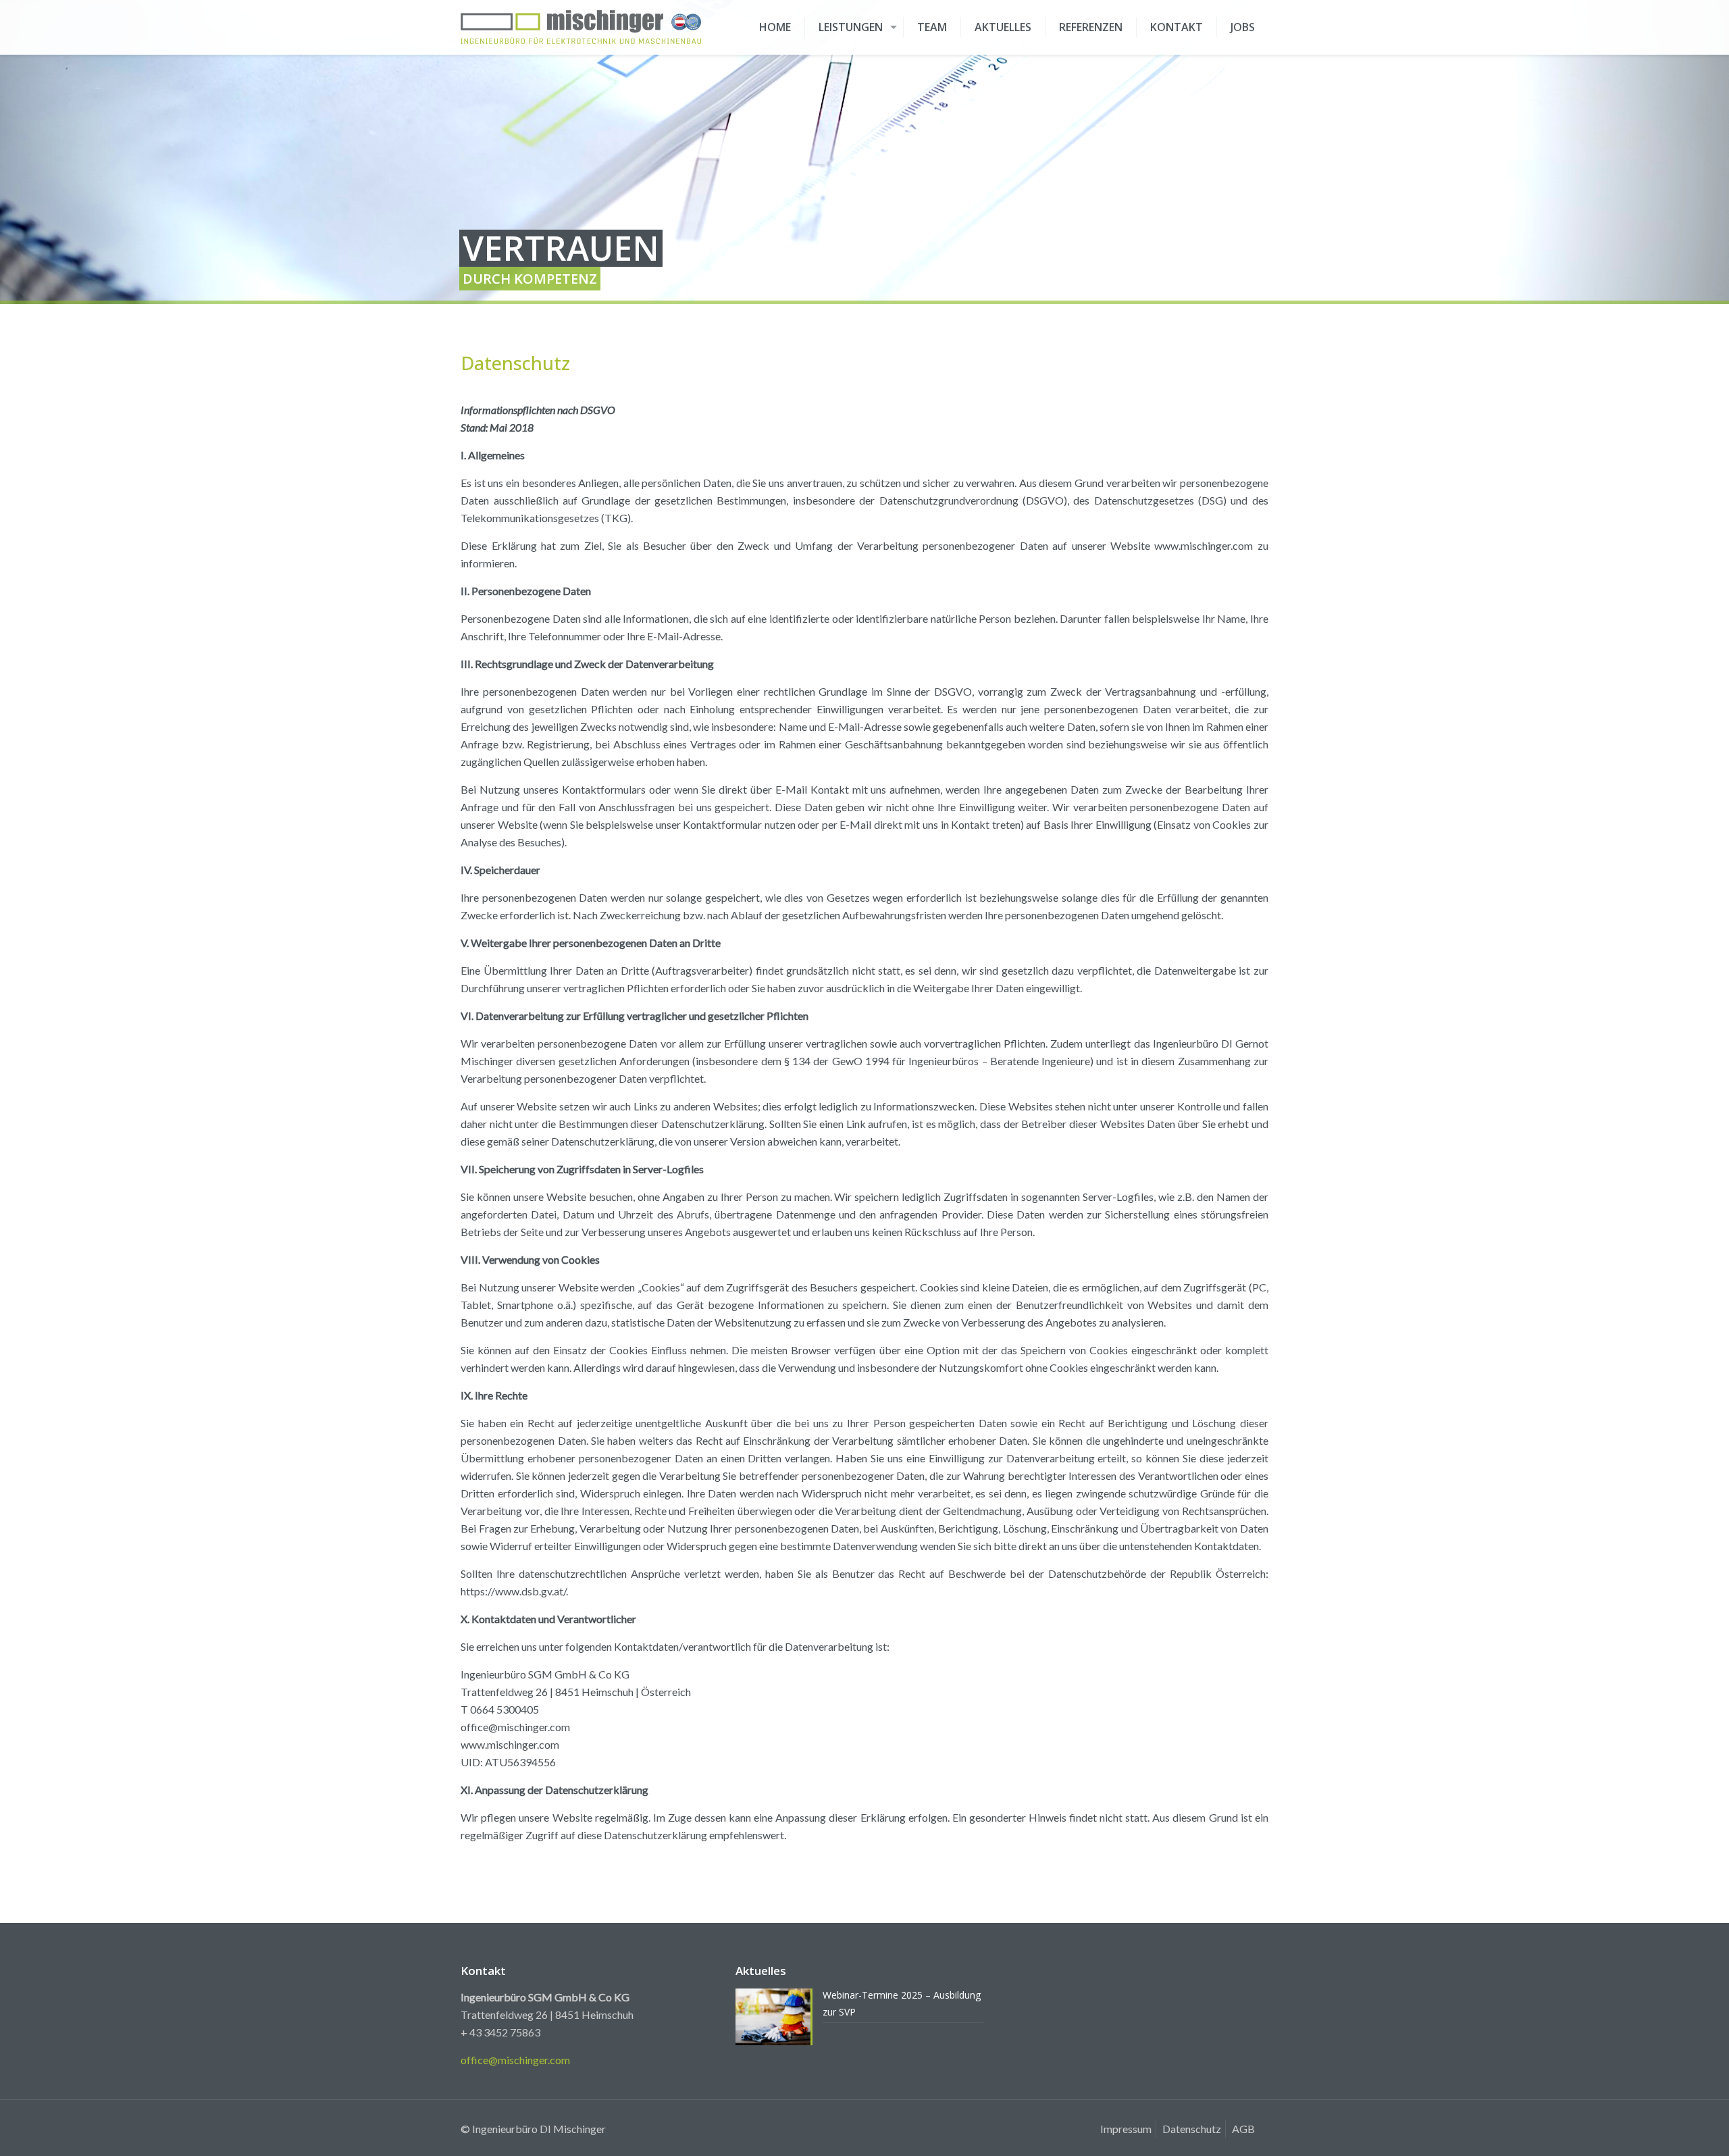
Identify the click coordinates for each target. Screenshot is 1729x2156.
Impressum (1126, 2129)
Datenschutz (1192, 2129)
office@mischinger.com (515, 2060)
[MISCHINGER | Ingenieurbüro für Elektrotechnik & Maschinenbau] (581, 27)
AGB (1243, 2129)
